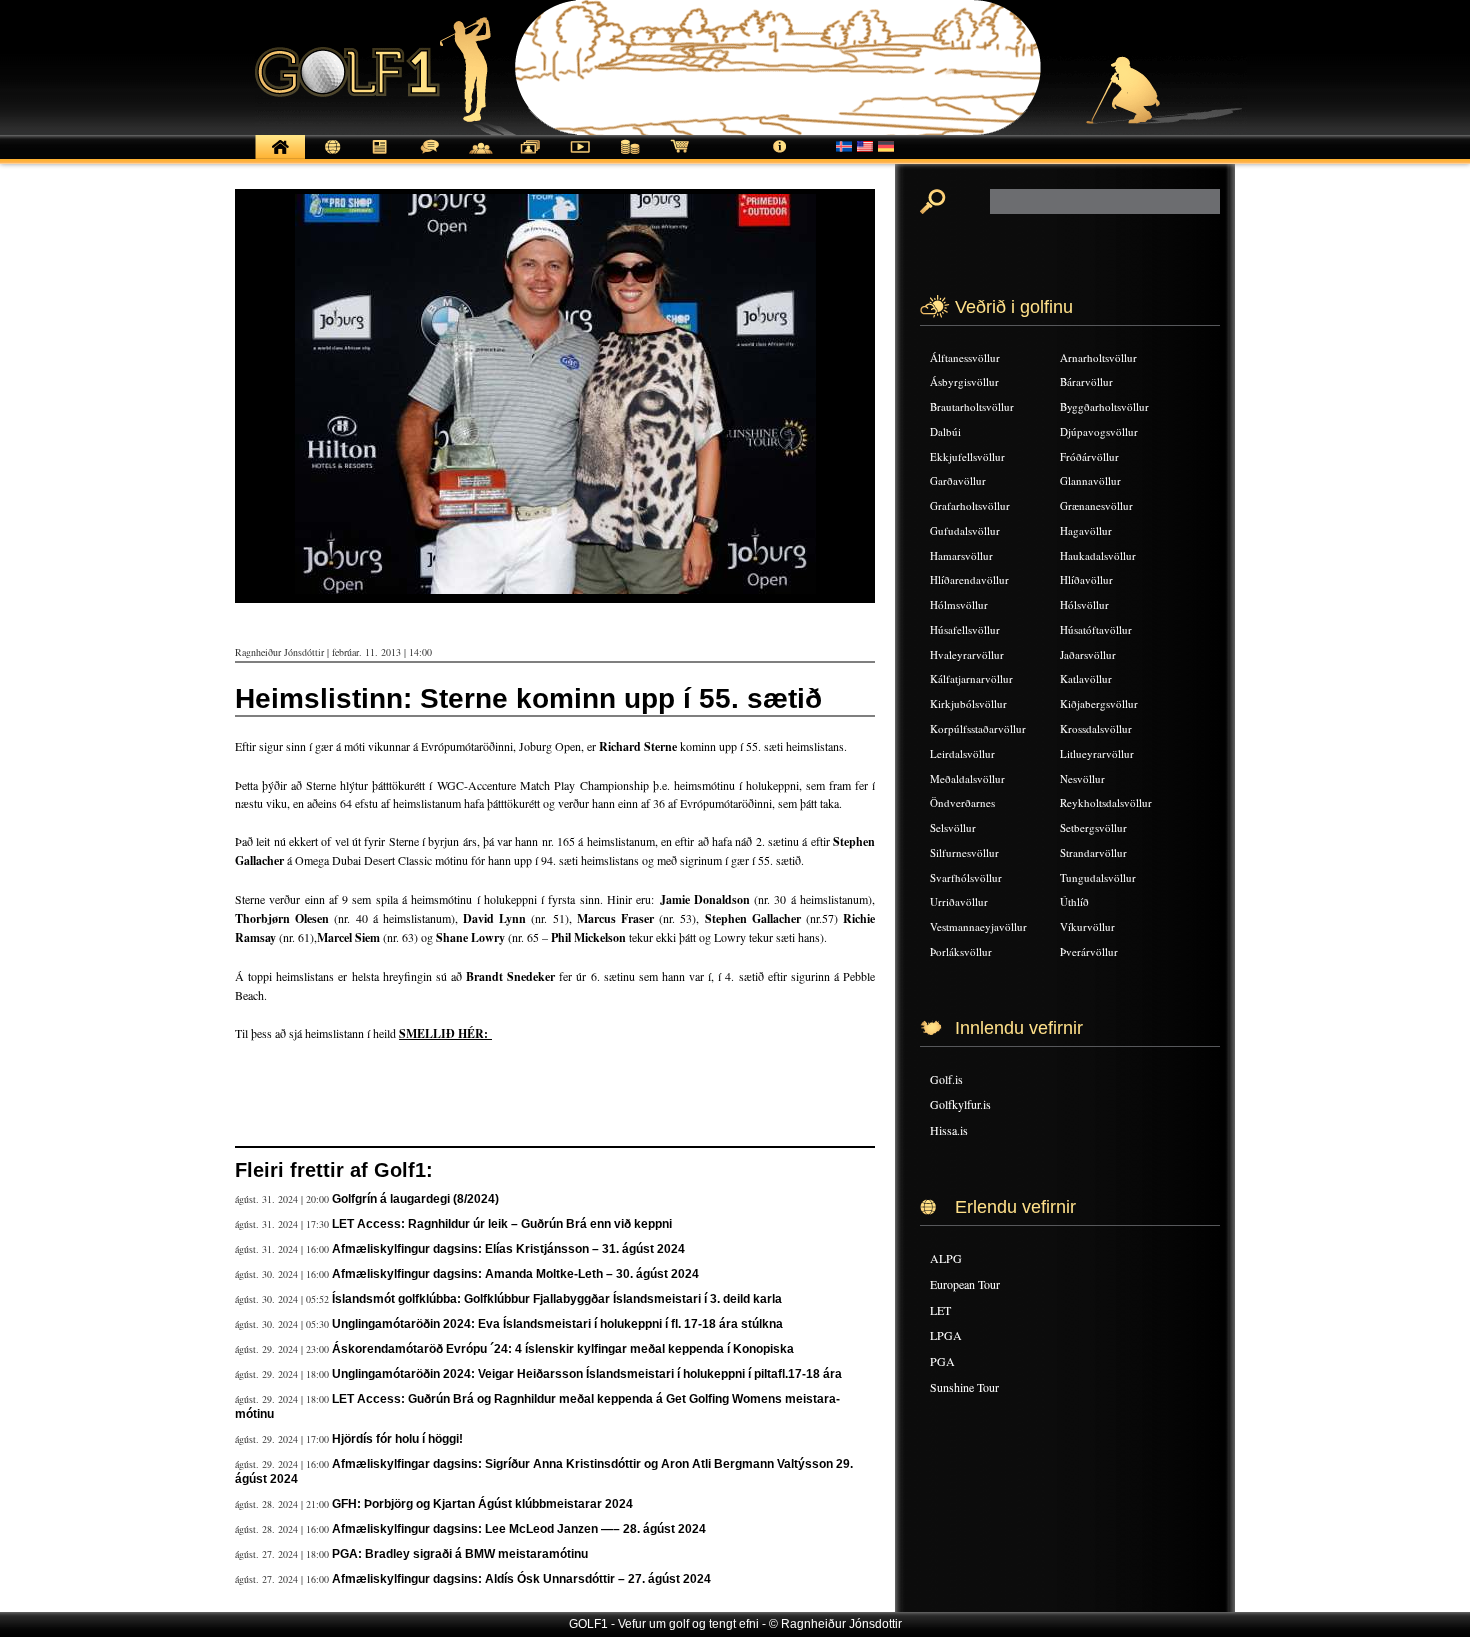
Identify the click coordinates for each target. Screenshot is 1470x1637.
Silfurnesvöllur (964, 852)
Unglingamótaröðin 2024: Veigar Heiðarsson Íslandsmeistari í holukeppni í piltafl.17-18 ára (587, 1374)
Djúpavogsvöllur (1099, 431)
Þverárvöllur (1089, 951)
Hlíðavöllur (1086, 579)
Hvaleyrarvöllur (967, 654)
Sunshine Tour (964, 1387)
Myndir (530, 157)
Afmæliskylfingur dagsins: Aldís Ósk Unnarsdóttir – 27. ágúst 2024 (521, 1579)
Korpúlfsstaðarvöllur (978, 728)
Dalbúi (945, 431)
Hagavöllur (1086, 530)
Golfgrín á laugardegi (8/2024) (415, 1199)
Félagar (480, 157)
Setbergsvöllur (1093, 827)
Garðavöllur (958, 480)
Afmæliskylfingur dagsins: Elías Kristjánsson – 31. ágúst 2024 (508, 1249)
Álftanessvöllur (965, 357)
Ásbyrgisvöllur (964, 381)
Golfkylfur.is (960, 1104)
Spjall (430, 157)
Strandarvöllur (1093, 852)
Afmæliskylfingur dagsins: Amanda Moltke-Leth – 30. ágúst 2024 (515, 1274)
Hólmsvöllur (959, 604)
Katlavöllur (1086, 678)
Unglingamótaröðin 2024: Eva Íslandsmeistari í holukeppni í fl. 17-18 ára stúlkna (557, 1324)
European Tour (965, 1284)
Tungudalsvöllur (1098, 877)
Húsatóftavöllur (1096, 629)
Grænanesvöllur (1096, 505)
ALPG (946, 1258)
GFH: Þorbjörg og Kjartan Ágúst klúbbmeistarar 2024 (482, 1504)
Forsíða (280, 157)
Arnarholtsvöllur (1098, 357)
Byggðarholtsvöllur (1104, 406)
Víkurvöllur (1087, 926)
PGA (942, 1361)
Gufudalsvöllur (965, 530)
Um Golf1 (780, 157)
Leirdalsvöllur (962, 753)
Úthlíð (1074, 901)
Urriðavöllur (959, 901)
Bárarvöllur (1086, 381)
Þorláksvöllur (961, 951)
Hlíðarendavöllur (969, 579)
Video (580, 157)
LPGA (946, 1335)
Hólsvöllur (1084, 604)
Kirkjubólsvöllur (968, 703)
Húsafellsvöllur (965, 629)
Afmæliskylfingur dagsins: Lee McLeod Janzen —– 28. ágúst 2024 (519, 1529)
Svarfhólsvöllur (966, 877)
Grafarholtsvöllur (970, 505)
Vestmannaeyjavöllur (978, 926)
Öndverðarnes (962, 802)
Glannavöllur (1090, 480)
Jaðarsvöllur (1088, 654)
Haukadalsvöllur (1098, 555)
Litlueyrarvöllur (1097, 753)
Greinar (380, 157)
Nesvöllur (1082, 778)
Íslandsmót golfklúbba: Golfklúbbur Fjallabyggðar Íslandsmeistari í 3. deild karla (557, 1299)
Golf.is (946, 1079)
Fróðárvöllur (1089, 456)
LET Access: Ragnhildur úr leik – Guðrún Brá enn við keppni (502, 1224)
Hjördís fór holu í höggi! (397, 1439)
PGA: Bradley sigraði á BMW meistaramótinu (460, 1554)
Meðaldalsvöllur (967, 778)
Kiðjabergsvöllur (1099, 703)
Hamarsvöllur (961, 555)
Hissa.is (949, 1130)
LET (940, 1310)
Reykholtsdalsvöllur (1106, 802)
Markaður (630, 157)
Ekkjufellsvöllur (967, 456)
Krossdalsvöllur (1096, 728)
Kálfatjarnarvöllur (971, 678)
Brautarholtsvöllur (972, 406)
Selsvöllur (953, 827)
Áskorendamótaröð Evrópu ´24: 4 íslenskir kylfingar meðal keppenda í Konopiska (563, 1349)
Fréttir (330, 157)
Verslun (680, 157)
